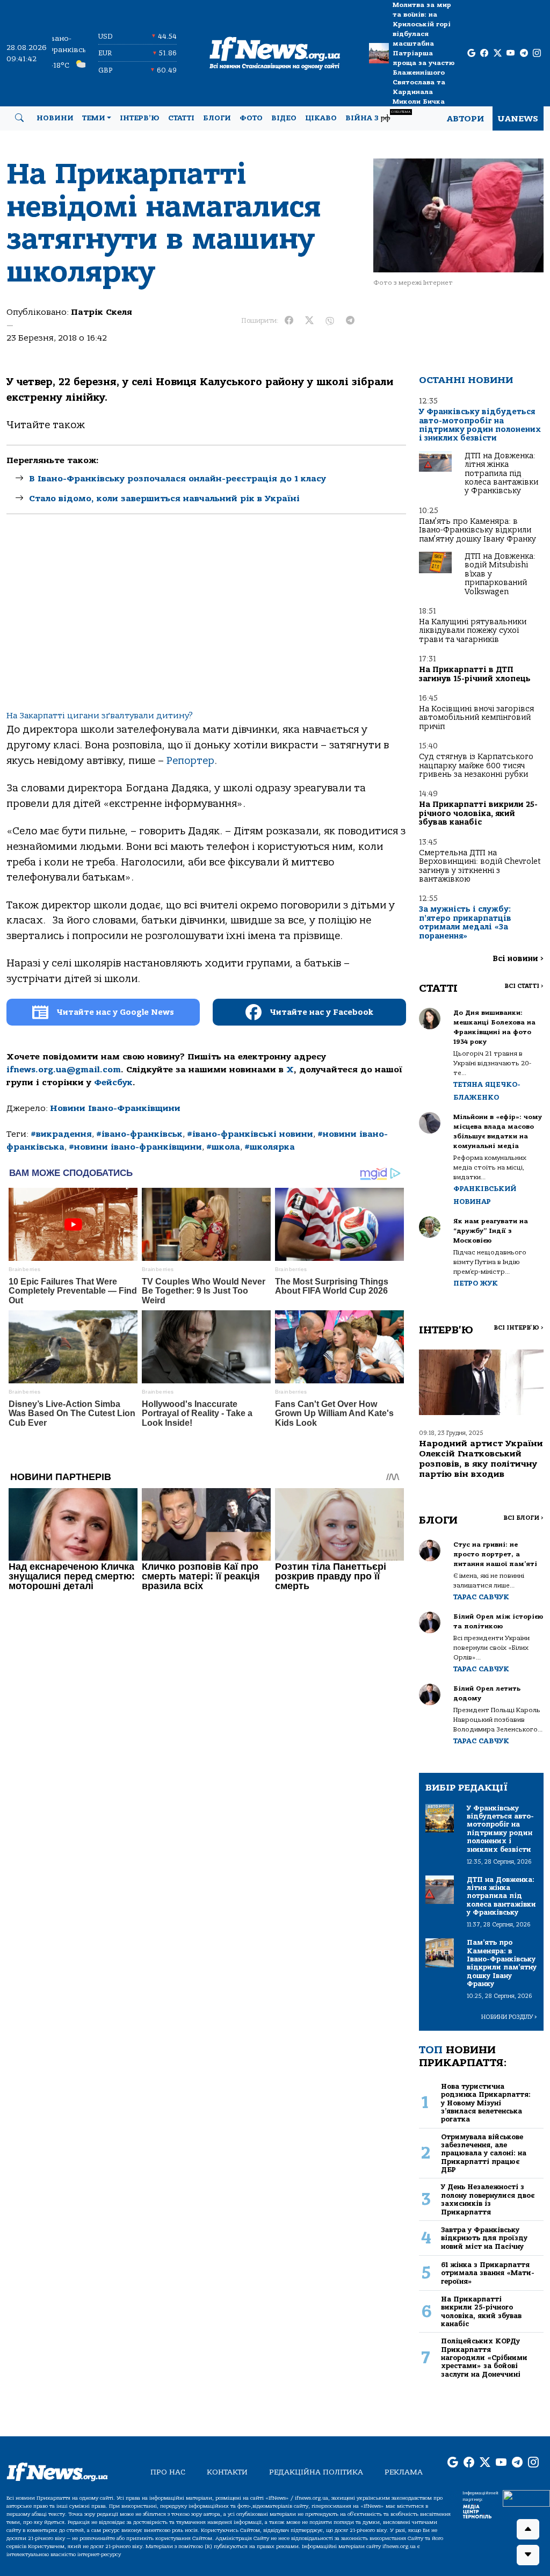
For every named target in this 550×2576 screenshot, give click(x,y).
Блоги (217, 118)
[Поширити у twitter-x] (309, 321)
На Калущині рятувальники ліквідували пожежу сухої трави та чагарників (473, 631)
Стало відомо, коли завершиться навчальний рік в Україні (164, 499)
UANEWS (518, 119)
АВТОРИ (465, 119)
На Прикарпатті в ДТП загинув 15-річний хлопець (475, 674)
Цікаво (321, 118)
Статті (181, 118)
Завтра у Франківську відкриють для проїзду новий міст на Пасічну (484, 2238)
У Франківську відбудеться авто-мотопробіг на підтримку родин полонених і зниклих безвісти (480, 425)
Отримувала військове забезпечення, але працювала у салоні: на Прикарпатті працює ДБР (484, 2153)
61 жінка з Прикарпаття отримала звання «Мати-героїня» (488, 2273)
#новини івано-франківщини (135, 1147)
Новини (55, 118)
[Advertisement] (206, 621)
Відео (284, 118)
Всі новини (518, 959)
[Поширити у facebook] (289, 321)
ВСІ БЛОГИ (523, 1518)
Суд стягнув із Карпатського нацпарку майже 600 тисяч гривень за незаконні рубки (476, 766)
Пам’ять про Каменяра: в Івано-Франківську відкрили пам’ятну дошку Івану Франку (477, 530)
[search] (19, 118)
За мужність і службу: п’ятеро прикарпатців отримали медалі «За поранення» (465, 922)
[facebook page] (484, 53)
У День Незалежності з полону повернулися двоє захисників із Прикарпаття (488, 2199)
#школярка (270, 1147)
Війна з (378, 116)
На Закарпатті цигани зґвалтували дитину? (100, 716)
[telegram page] (524, 53)
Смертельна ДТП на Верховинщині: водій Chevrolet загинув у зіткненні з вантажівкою (480, 866)
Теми (94, 118)
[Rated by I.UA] (526, 2498)
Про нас (168, 2472)
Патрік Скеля (102, 312)
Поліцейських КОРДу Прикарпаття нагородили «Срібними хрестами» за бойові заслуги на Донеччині (484, 2357)
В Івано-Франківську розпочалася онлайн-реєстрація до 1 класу (178, 479)
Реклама (404, 2472)
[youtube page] (511, 53)
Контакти (227, 2472)
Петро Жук (476, 1283)
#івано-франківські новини (250, 1134)
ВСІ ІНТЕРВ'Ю (519, 1328)
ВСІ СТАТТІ (524, 986)
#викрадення (61, 1134)
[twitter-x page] (498, 53)
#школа (223, 1147)
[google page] (471, 53)
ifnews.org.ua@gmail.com (64, 1070)
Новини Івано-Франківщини (115, 1108)
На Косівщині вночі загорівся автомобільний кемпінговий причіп (476, 718)
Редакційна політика (316, 2472)
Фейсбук (113, 1083)
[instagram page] (537, 53)
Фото (251, 118)
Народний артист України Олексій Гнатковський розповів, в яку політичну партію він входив (481, 1459)
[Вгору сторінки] (528, 2529)
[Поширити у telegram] (350, 321)
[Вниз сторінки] (528, 2555)
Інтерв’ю (140, 118)
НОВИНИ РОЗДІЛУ (509, 2017)
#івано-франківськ (139, 1134)
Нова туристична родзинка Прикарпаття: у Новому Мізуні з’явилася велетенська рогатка (486, 2103)
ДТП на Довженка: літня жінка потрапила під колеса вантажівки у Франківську (501, 474)
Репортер (190, 761)
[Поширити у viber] (330, 321)
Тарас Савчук (481, 1597)
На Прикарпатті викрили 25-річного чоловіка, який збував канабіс (478, 813)
